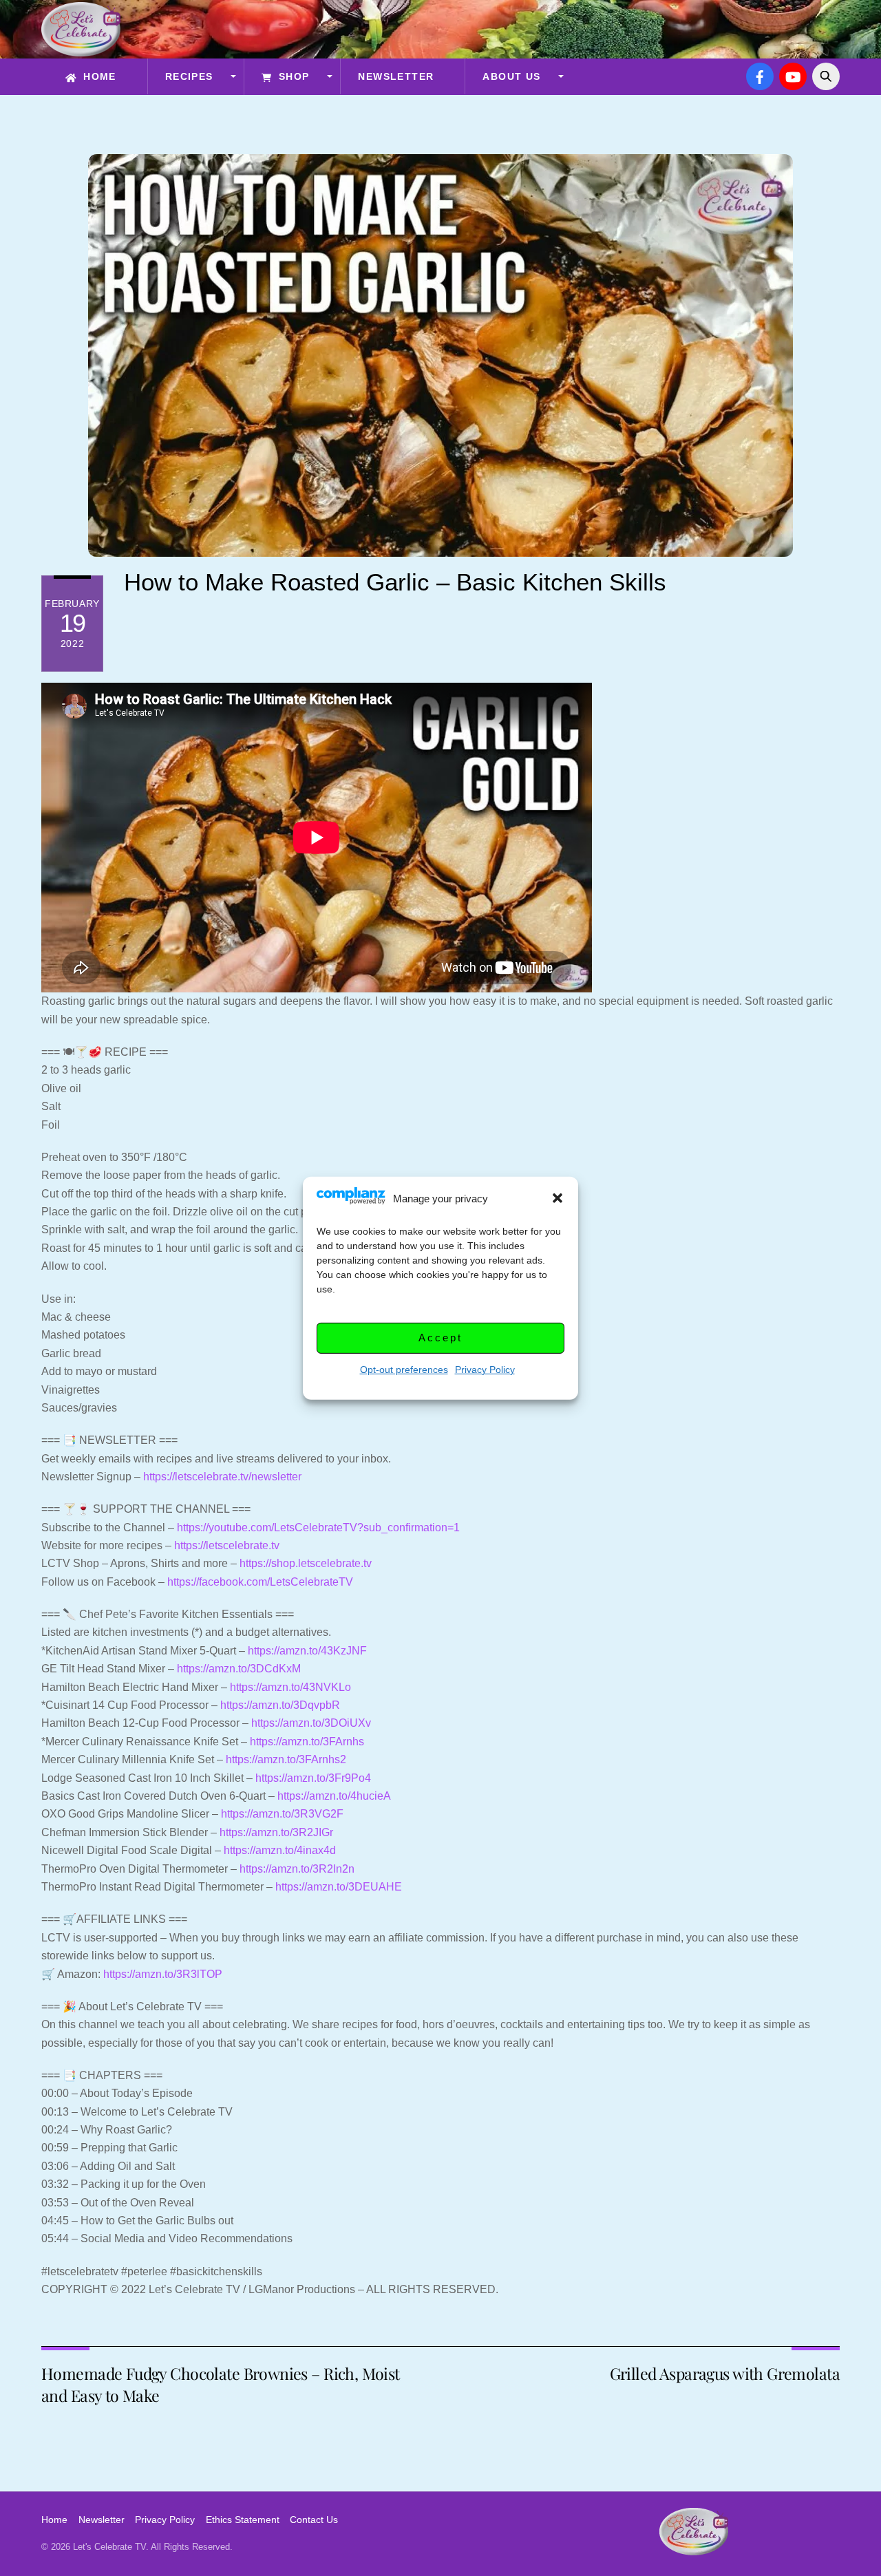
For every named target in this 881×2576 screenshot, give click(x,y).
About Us (511, 76)
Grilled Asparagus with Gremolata (725, 2373)
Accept (440, 1338)
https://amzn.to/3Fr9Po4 (313, 1778)
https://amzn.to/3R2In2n (297, 1869)
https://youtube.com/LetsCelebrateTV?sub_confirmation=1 (318, 1527)
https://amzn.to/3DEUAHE (339, 1887)
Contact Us (314, 2520)
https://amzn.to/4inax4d (280, 1850)
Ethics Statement (243, 2520)
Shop (292, 76)
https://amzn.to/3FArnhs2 (286, 1759)
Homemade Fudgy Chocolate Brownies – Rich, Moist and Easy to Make (221, 2384)
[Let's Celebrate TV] (81, 50)
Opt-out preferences (404, 1369)
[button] (558, 1198)
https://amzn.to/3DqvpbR (280, 1705)
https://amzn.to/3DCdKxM (239, 1669)
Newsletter (396, 76)
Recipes (189, 76)
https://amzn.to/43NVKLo (290, 1687)
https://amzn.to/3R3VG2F (282, 1814)
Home (98, 76)
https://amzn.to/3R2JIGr (276, 1832)
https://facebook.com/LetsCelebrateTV (260, 1582)
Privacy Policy (485, 1369)
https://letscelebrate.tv (227, 1545)
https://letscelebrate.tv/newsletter (222, 1477)
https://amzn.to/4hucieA (334, 1796)
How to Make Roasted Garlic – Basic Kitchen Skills (395, 582)
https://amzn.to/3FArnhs (307, 1742)
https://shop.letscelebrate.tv (306, 1563)
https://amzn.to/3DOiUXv (311, 1723)
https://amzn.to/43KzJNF (307, 1651)
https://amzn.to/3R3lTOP (163, 1974)
